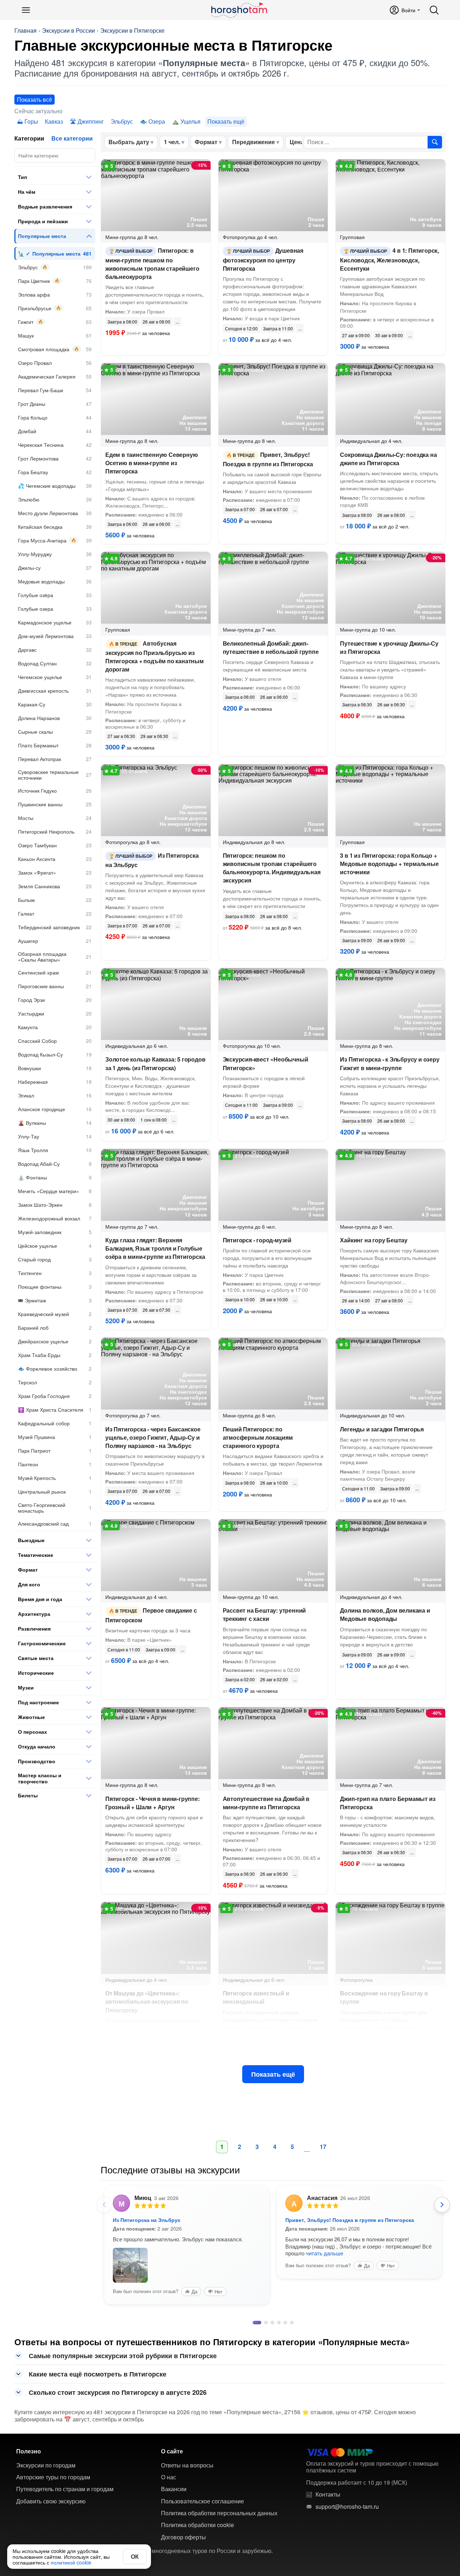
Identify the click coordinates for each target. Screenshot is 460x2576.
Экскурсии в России (68, 31)
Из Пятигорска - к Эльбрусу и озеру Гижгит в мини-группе (390, 1063)
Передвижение (254, 142)
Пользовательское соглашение (203, 2490)
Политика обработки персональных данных (219, 2502)
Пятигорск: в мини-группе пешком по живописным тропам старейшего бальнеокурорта (152, 263)
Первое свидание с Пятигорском (151, 1615)
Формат (206, 142)
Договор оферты (183, 2526)
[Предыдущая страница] (104, 2205)
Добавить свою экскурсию (51, 2490)
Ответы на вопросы (187, 2454)
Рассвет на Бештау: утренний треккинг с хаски (264, 1614)
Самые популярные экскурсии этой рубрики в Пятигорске (123, 2345)
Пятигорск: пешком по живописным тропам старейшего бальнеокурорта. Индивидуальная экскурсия (272, 868)
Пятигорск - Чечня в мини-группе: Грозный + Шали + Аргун (153, 1803)
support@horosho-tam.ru (347, 2496)
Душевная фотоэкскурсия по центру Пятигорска (263, 259)
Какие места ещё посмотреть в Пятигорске (98, 2363)
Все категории (72, 138)
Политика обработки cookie (197, 2514)
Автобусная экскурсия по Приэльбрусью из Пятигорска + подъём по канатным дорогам (155, 656)
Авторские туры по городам (53, 2466)
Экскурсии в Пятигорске (132, 31)
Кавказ (54, 121)
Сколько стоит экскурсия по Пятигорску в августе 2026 (118, 2382)
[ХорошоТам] (239, 10)
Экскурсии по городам (46, 2454)
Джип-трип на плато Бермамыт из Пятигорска (388, 1803)
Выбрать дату (129, 142)
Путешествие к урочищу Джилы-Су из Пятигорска (389, 647)
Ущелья (190, 121)
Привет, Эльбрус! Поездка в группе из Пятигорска (268, 459)
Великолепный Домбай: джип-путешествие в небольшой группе (271, 647)
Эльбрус (122, 121)
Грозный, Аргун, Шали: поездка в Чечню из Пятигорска (356, 2220)
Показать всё (34, 99)
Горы (31, 121)
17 (323, 2147)
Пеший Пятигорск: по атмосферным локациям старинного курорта (258, 1437)
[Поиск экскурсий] (435, 142)
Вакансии (174, 2478)
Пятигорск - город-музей (257, 1240)
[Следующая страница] (442, 2205)
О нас (169, 2466)
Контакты (328, 2484)
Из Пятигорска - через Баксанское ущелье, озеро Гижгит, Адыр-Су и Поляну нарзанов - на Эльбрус (153, 1437)
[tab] (254, 2312)
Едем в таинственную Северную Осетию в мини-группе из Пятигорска (151, 463)
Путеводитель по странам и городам (65, 2478)
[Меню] (26, 10)
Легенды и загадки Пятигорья (382, 1429)
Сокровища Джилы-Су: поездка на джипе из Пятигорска (388, 459)
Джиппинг (91, 121)
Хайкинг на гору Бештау (374, 1240)
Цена (297, 142)
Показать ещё (273, 2074)
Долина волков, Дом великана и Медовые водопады (385, 1614)
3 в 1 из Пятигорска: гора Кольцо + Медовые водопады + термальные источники (389, 864)
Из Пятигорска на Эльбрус (152, 860)
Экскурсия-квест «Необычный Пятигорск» (266, 1063)
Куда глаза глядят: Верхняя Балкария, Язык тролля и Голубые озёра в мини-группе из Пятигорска (155, 1248)
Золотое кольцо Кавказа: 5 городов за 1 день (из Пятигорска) (155, 1063)
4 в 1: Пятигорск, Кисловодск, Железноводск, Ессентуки (389, 259)
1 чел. (172, 142)
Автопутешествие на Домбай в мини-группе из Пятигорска (266, 1803)
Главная (26, 31)
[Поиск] (434, 10)
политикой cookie (71, 2562)
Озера (157, 121)
